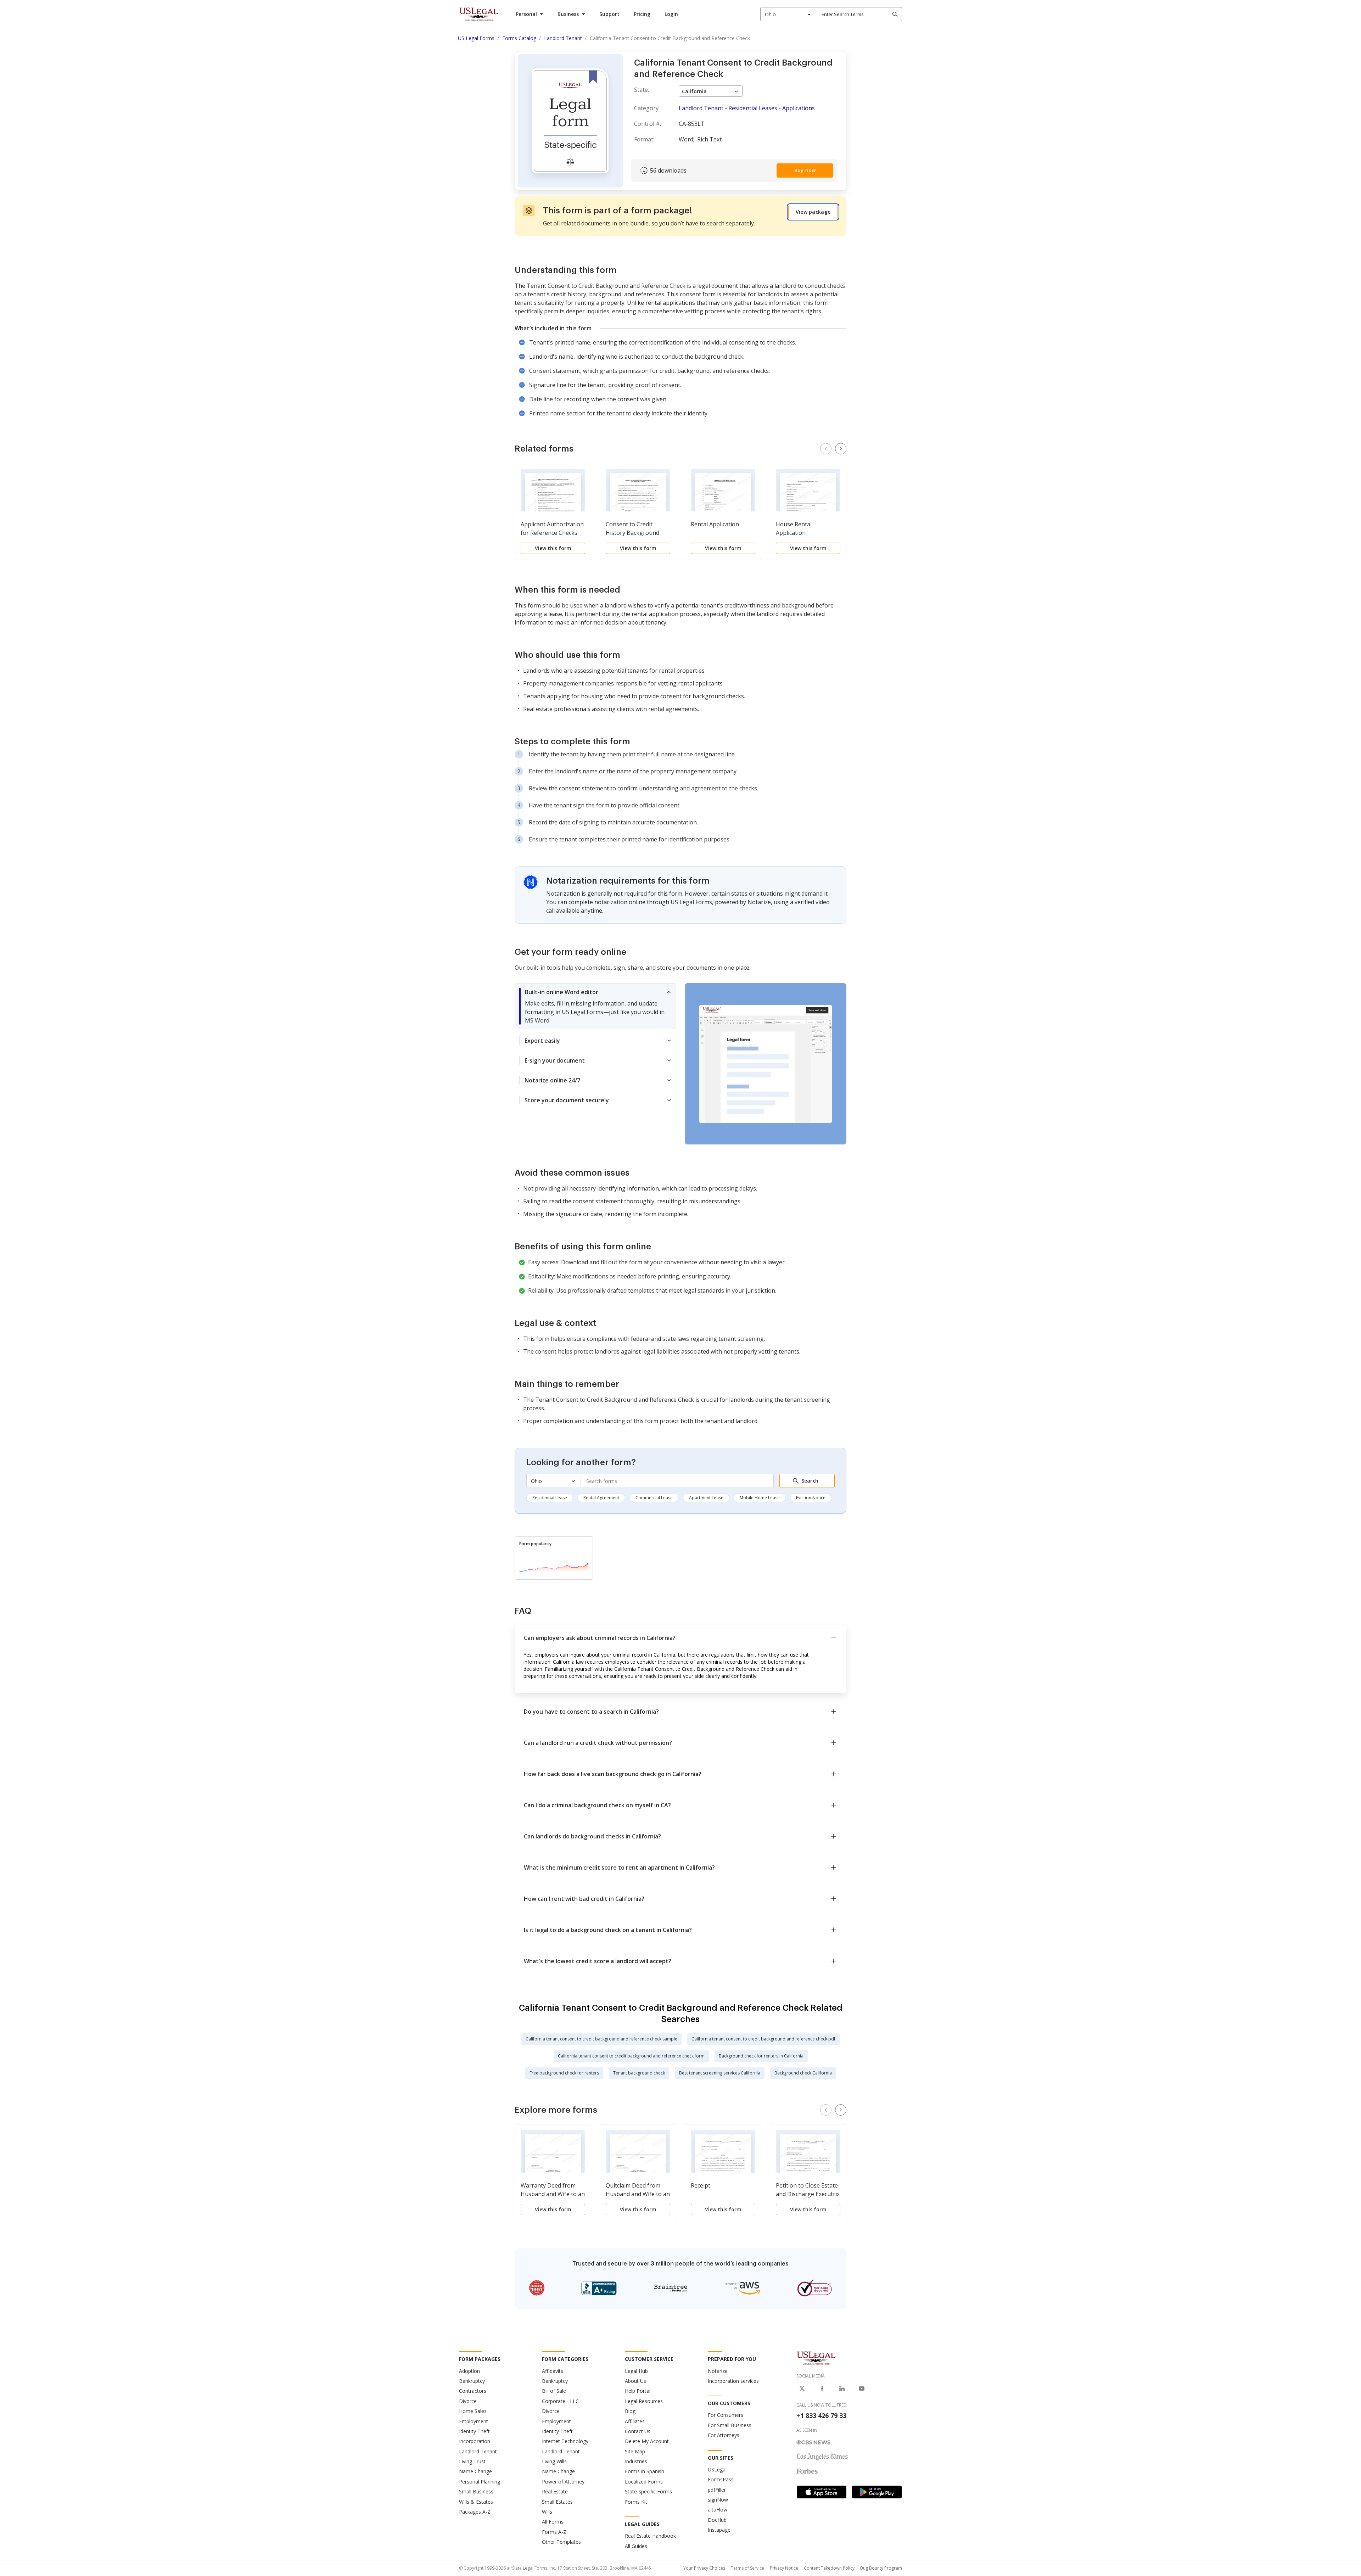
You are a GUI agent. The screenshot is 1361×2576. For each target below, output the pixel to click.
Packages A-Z (475, 2512)
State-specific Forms (648, 2491)
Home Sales (473, 2411)
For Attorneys (724, 2435)
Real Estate (555, 2491)
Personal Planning (480, 2482)
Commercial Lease (654, 1498)
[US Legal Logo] (816, 2358)
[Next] (841, 449)
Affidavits (553, 2371)
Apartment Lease (706, 1498)
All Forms (553, 2522)
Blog (630, 2411)
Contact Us (638, 2431)
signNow (718, 2500)
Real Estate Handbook (650, 2536)
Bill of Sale (554, 2391)
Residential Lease (550, 1498)
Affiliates (635, 2421)
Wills (547, 2512)
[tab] (595, 1006)
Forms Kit (636, 2502)
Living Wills (554, 2461)
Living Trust (472, 2461)
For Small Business (730, 2425)
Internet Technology (565, 2441)
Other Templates (561, 2542)
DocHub (717, 2520)
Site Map (635, 2451)
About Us (635, 2381)
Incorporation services (733, 2381)
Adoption (469, 2371)
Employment (474, 2421)
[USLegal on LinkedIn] (842, 2389)
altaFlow (718, 2510)
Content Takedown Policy (829, 2568)
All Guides (636, 2546)
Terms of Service (747, 2568)
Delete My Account (647, 2441)
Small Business (476, 2491)
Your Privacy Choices (704, 2568)
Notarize (718, 2371)
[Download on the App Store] (822, 2492)
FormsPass (721, 2479)
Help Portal (638, 2391)
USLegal (717, 2469)
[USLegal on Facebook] (822, 2389)
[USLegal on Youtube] (862, 2389)
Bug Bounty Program (881, 2568)
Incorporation (475, 2441)
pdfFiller (717, 2490)
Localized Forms (644, 2482)
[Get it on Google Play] (877, 2492)
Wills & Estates (476, 2502)
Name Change (475, 2471)
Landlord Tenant (478, 2451)
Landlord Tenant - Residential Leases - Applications (747, 108)
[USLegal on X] (802, 2389)
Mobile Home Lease (760, 1498)
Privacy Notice (784, 2568)
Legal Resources (644, 2401)
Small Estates (557, 2502)
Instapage (719, 2530)
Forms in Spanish (645, 2471)
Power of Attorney (563, 2482)
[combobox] (788, 14)
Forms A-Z (554, 2532)
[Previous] (826, 449)
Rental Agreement (601, 1498)
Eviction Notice (811, 1498)
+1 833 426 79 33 (821, 2415)
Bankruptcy (472, 2381)
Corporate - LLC (560, 2401)
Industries (636, 2461)
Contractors (473, 2391)
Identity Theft (474, 2431)
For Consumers (726, 2415)
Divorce (468, 2401)
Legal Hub (636, 2371)
